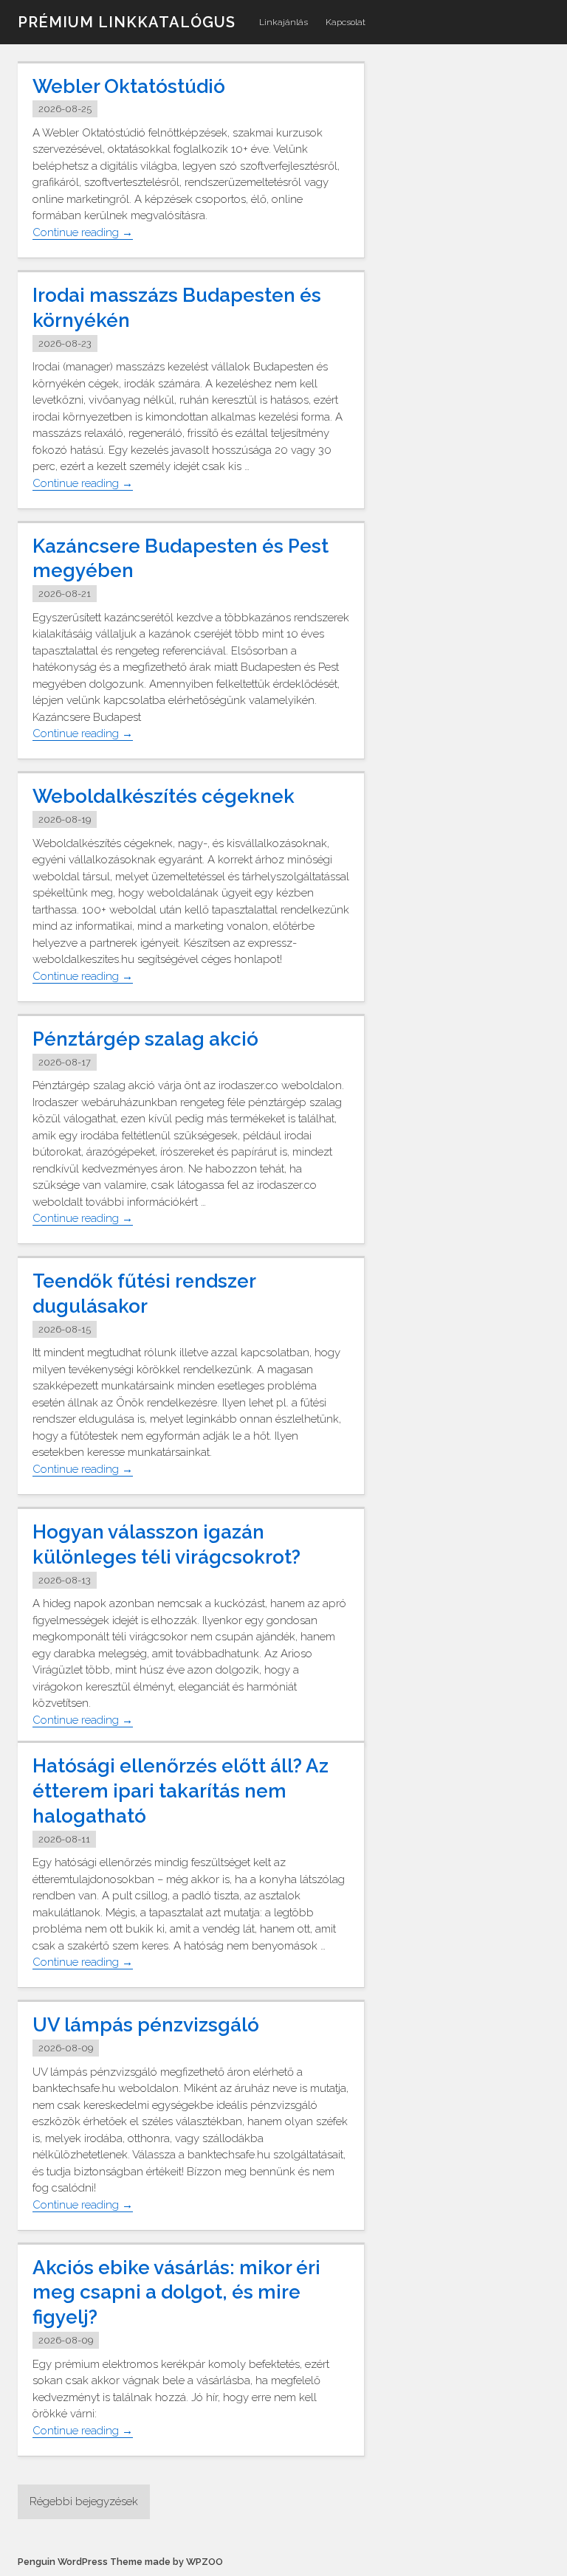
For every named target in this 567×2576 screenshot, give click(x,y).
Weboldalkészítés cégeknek (164, 796)
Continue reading (83, 233)
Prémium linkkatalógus (127, 22)
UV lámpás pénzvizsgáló (146, 2025)
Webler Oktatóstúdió (129, 86)
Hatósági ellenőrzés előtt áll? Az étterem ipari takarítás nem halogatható (181, 1791)
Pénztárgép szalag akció (145, 1039)
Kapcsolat (346, 22)
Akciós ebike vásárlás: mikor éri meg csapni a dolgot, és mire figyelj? (176, 2293)
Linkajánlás (283, 22)
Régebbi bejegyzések (84, 2501)
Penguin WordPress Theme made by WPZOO (120, 2562)
